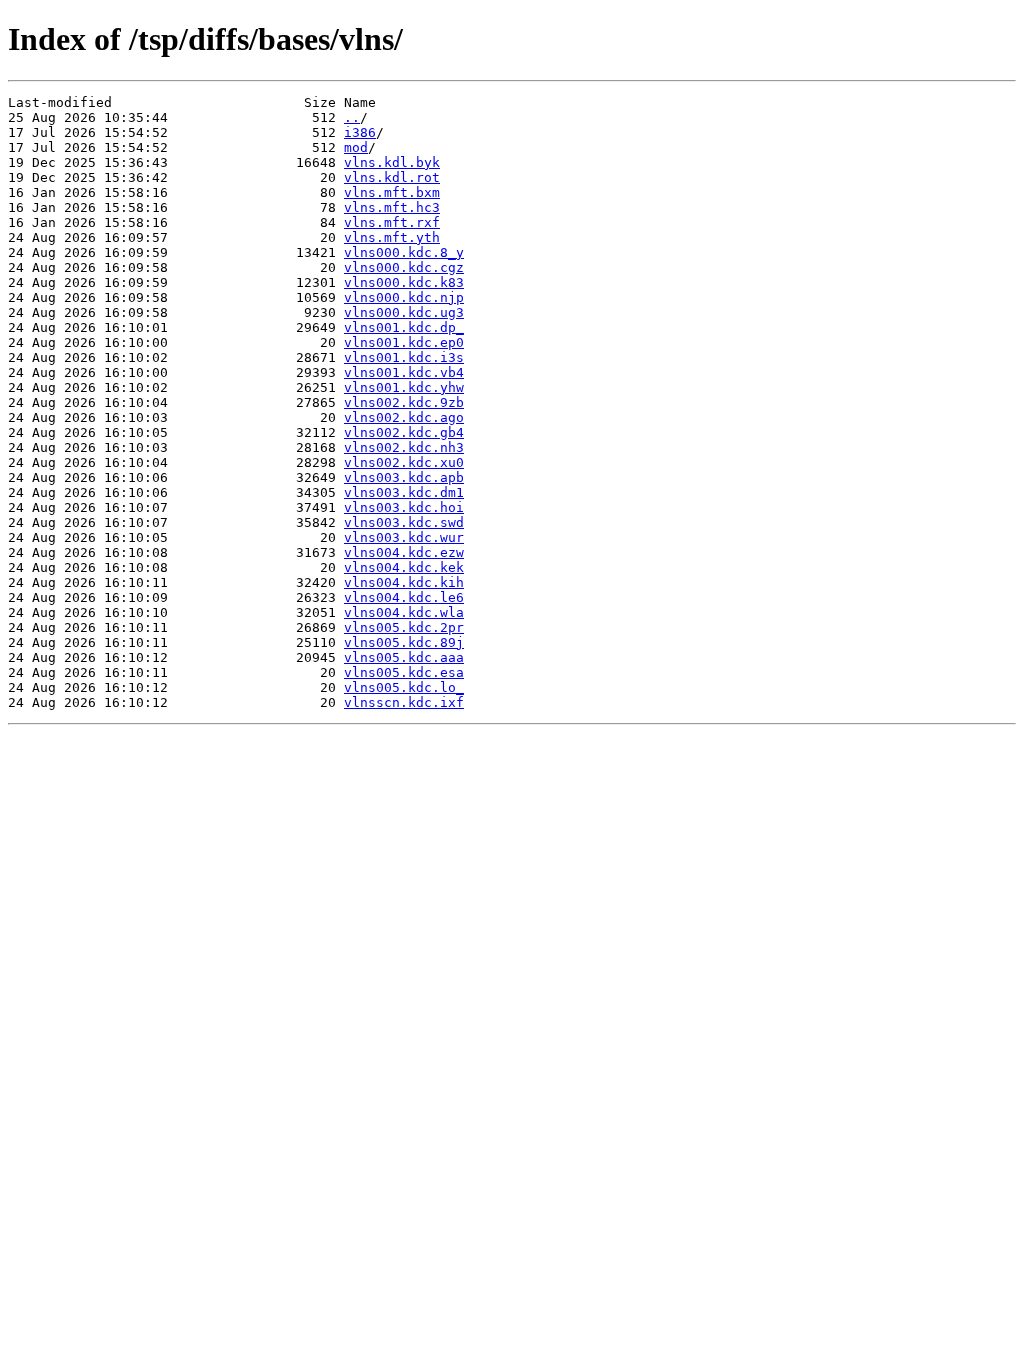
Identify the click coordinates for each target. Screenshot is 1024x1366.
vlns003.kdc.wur (404, 537)
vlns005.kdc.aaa (404, 657)
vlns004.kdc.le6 (404, 597)
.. (352, 117)
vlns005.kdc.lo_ (404, 687)
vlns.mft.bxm (392, 192)
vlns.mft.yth (392, 237)
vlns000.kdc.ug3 (404, 312)
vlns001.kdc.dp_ (404, 327)
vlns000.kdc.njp (404, 297)
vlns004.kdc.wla (404, 612)
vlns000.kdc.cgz (404, 267)
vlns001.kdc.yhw (404, 387)
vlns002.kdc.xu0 (404, 462)
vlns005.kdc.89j (404, 642)
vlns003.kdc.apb (404, 477)
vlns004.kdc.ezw (404, 552)
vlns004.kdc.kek (404, 567)
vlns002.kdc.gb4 (404, 432)
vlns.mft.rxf (392, 222)
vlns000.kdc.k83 (404, 282)
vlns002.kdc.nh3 (404, 447)
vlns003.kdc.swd (404, 522)
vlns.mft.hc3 (392, 207)
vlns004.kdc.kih (404, 582)
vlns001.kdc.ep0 (404, 342)
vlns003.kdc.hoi (404, 507)
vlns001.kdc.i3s (404, 357)
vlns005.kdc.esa (404, 672)
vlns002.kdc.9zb (404, 402)
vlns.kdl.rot (392, 177)
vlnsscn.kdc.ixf (404, 702)
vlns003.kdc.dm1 (404, 492)
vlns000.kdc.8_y (404, 252)
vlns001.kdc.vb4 (404, 372)
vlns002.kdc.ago (404, 417)
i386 (360, 132)
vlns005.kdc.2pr (404, 627)
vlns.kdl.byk (392, 162)
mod (356, 147)
